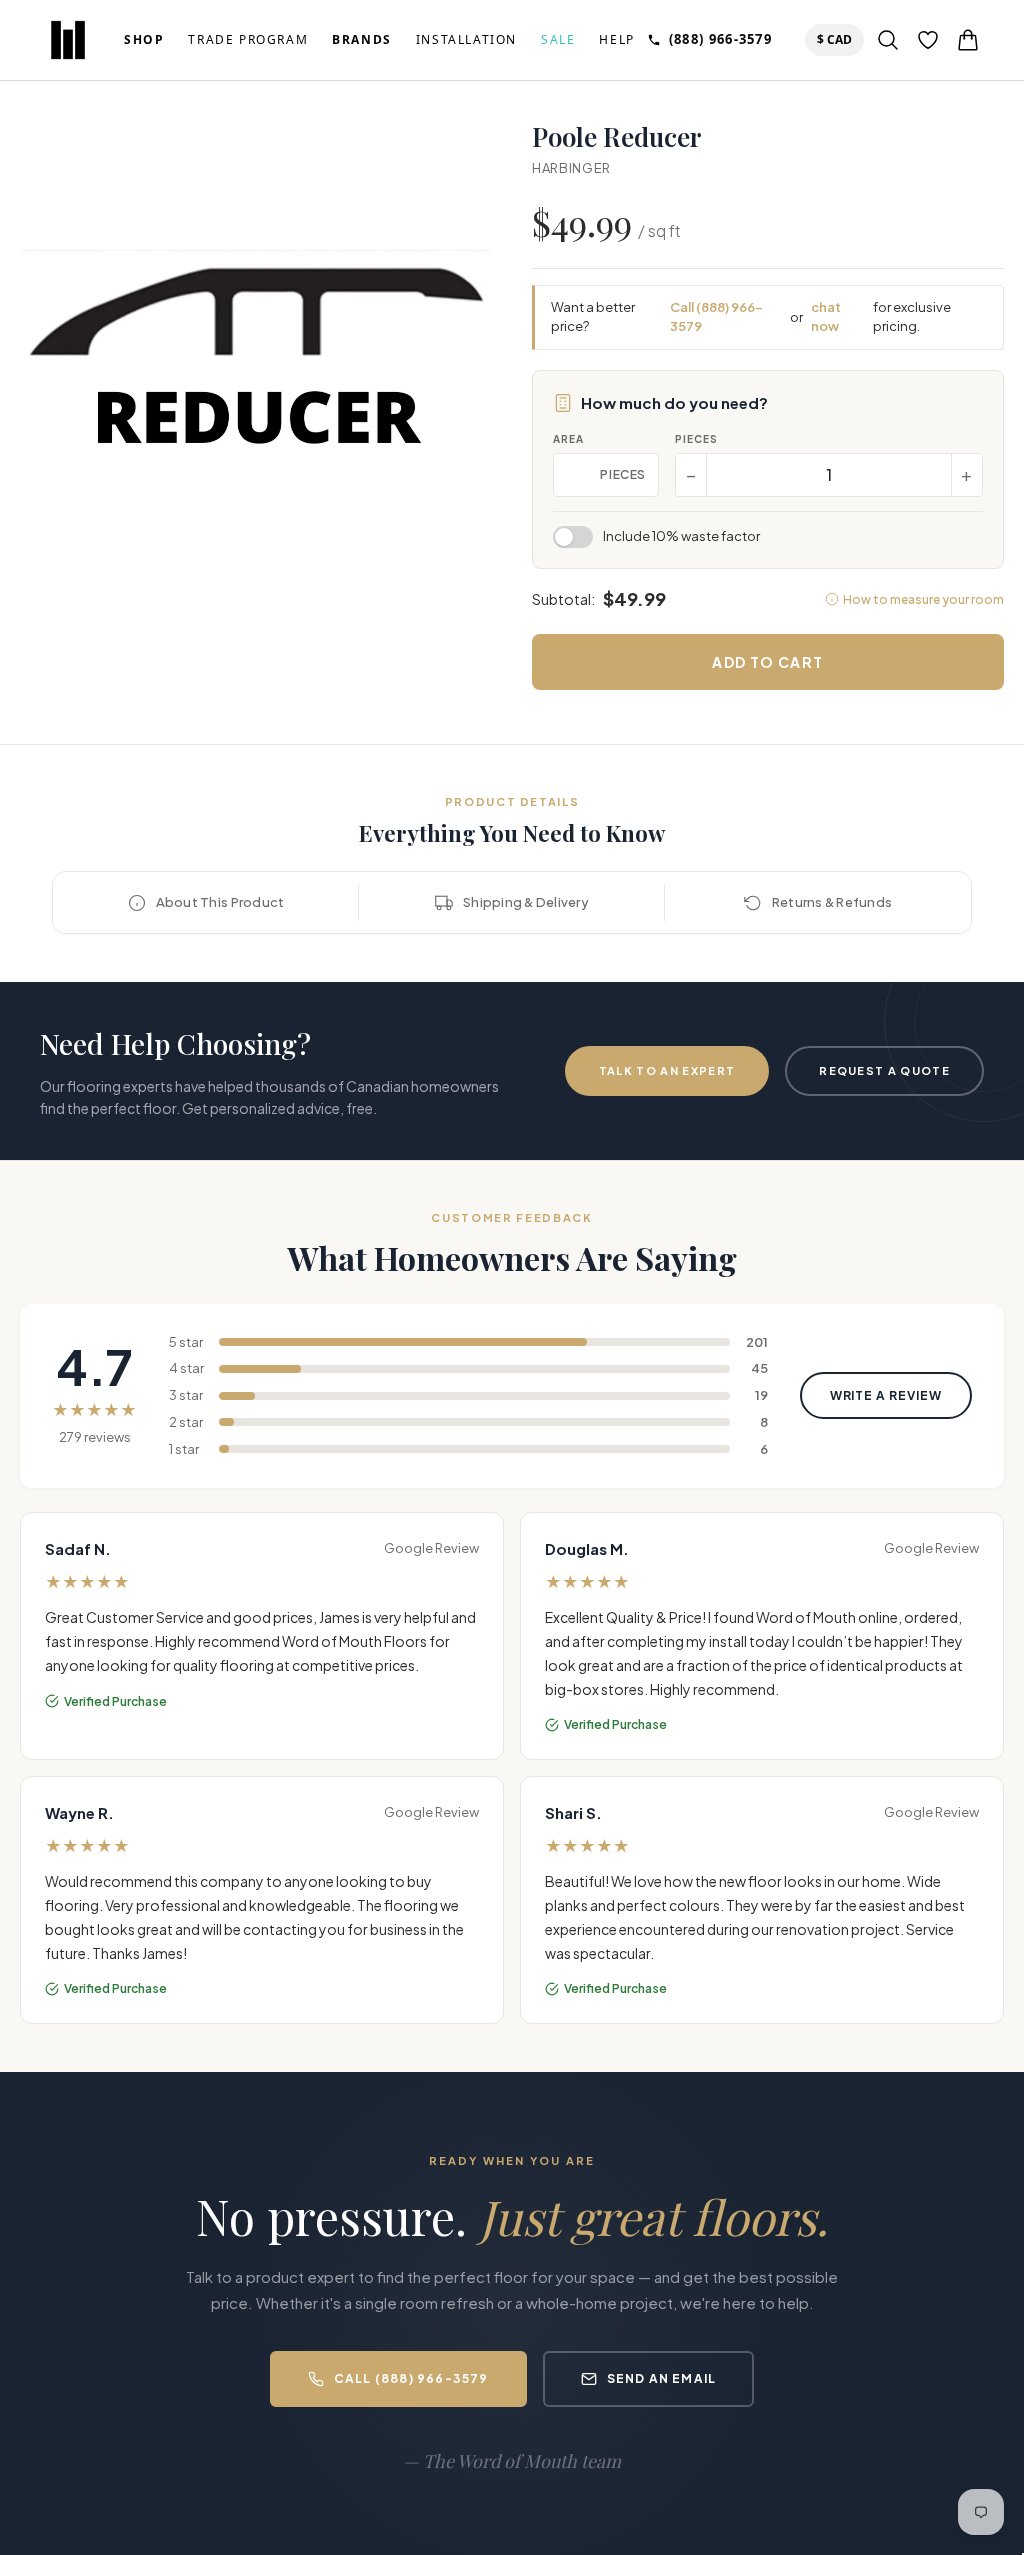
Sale (558, 40)
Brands (362, 40)
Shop (144, 40)
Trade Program (248, 40)
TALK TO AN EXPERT (667, 1070)
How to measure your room (923, 599)
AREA (568, 439)
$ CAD (838, 39)
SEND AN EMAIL (662, 2378)
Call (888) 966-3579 (716, 317)
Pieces (696, 439)
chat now (826, 317)
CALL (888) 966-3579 (411, 2378)
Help (616, 40)
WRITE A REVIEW (886, 1395)
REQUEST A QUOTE (884, 1070)
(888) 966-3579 (720, 39)
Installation (466, 40)
